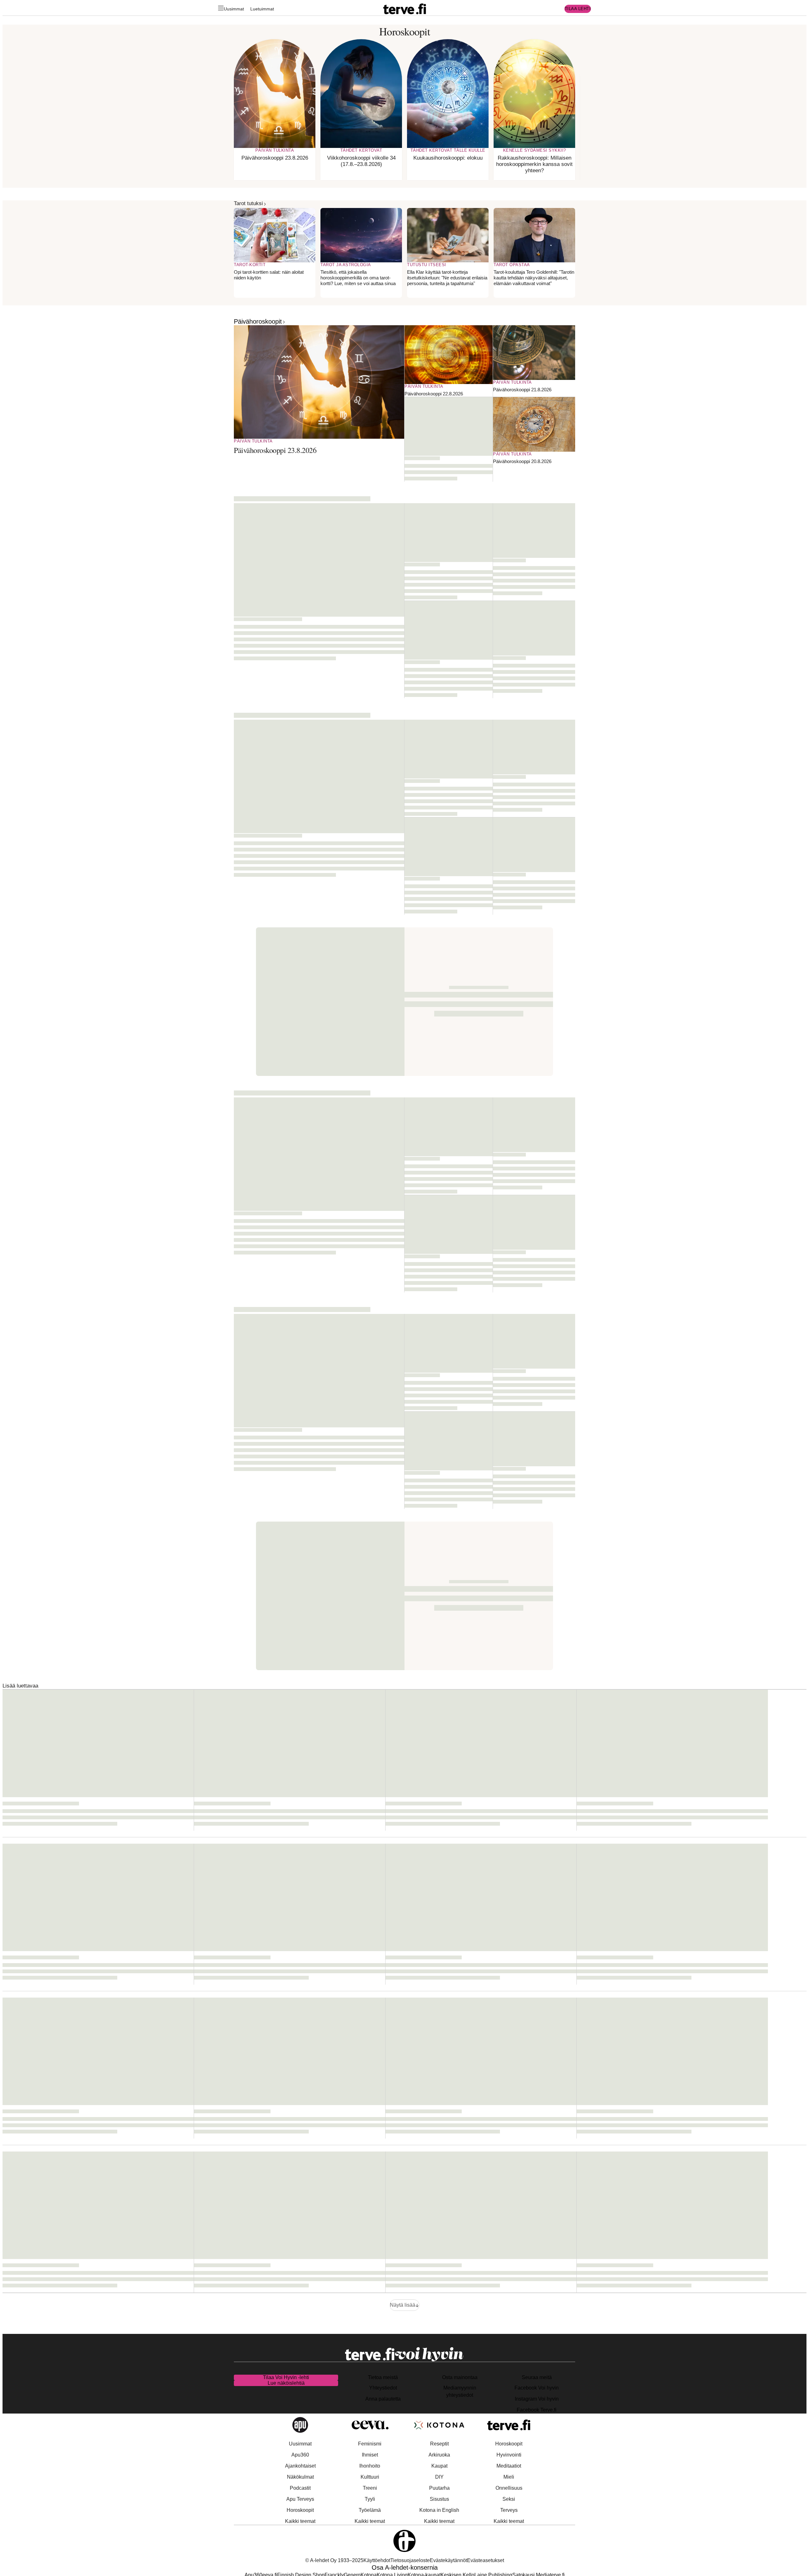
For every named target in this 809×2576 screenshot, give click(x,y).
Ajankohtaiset (300, 2466)
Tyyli (370, 2499)
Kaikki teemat (300, 2521)
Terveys (509, 2510)
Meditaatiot (509, 2466)
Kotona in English (439, 2510)
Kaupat (439, 2466)
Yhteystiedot (383, 2388)
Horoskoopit (300, 2510)
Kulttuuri (370, 2477)
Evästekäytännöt (448, 2560)
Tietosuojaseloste (410, 2560)
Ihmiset (370, 2455)
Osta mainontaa (460, 2377)
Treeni (370, 2488)
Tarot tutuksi (248, 203)
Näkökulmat (300, 2477)
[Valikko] (221, 9)
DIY (439, 2477)
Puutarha (439, 2488)
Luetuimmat (262, 9)
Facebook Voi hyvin (537, 2388)
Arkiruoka (439, 2455)
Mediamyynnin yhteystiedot (460, 2391)
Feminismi (370, 2444)
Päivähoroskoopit (258, 321)
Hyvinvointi (509, 2455)
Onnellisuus (509, 2488)
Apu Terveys (300, 2499)
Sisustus (439, 2499)
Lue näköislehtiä (286, 2383)
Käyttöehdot (377, 2560)
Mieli (509, 2477)
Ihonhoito (370, 2466)
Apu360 (300, 2455)
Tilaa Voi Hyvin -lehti (286, 2377)
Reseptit (439, 2444)
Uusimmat (234, 9)
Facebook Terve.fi (537, 2410)
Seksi (509, 2499)
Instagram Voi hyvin (537, 2399)
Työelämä (370, 2510)
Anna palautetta (383, 2399)
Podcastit (300, 2488)
